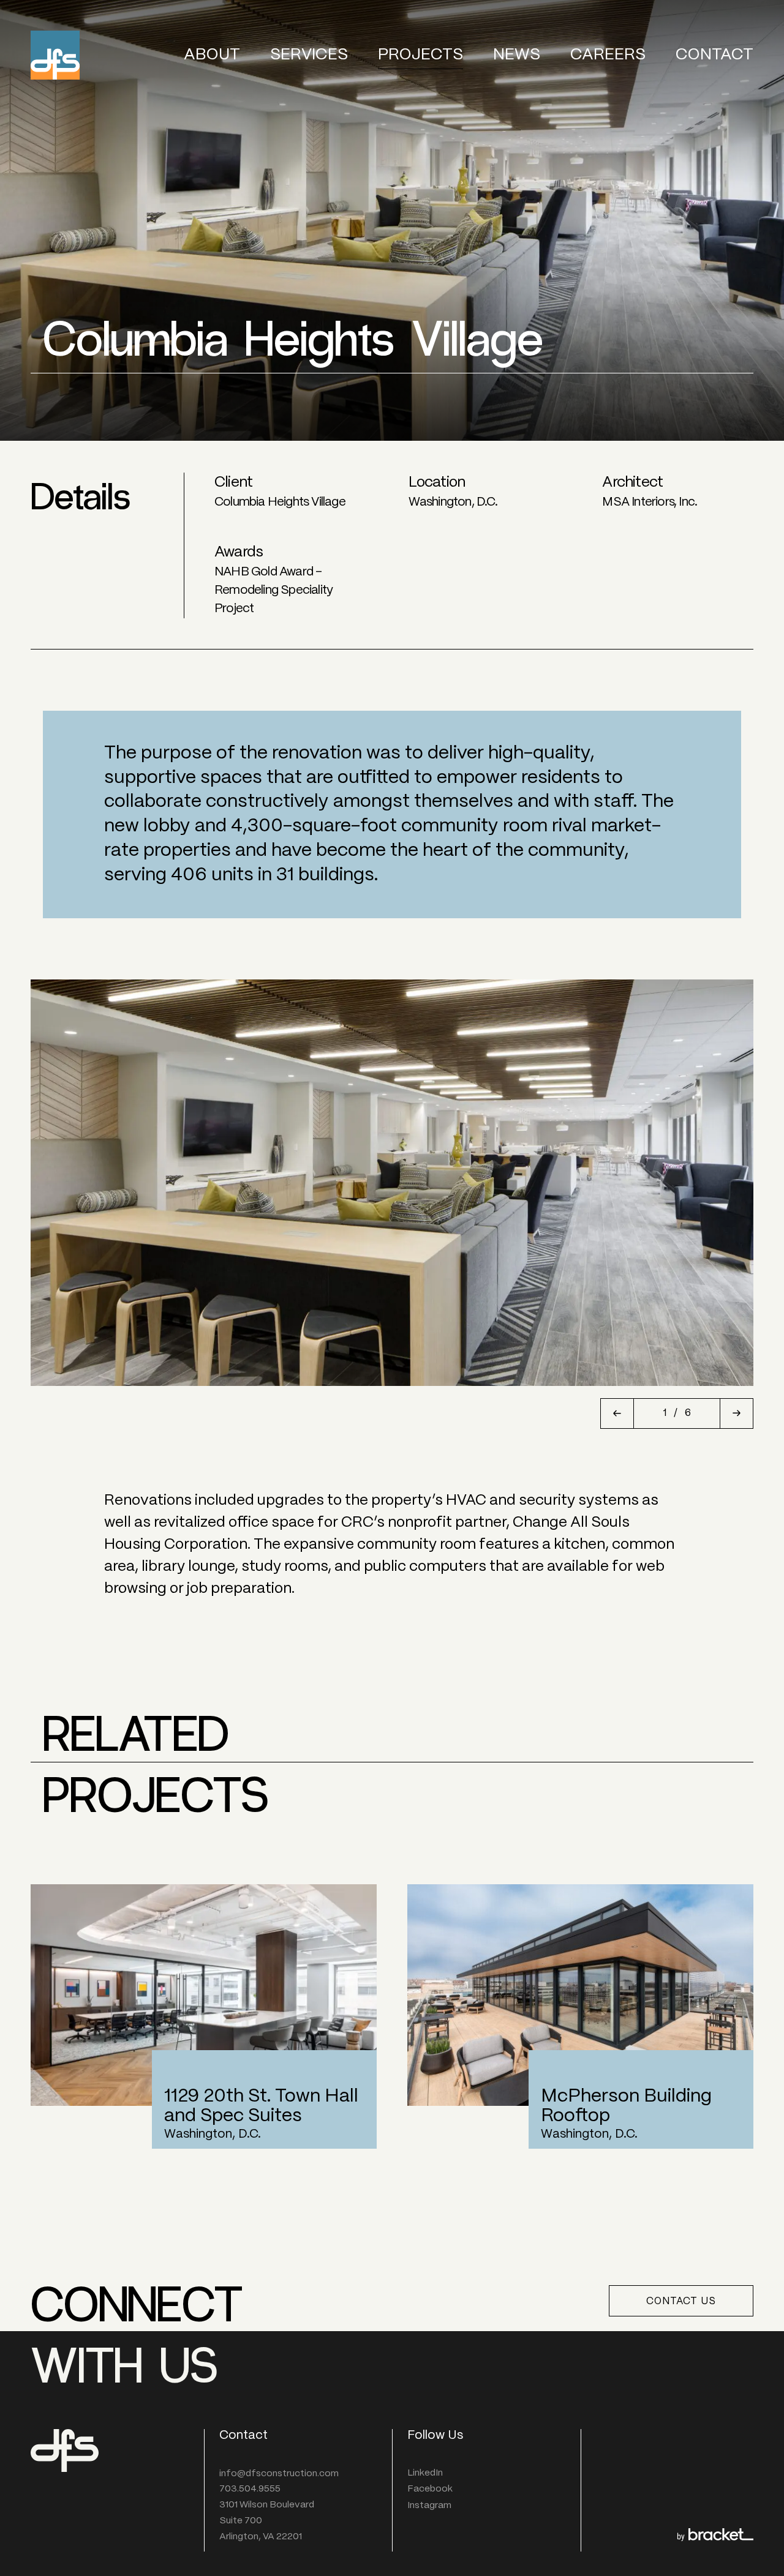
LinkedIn (425, 2473)
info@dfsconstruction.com (279, 2474)
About (212, 55)
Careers (608, 55)
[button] (617, 1413)
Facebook (430, 2489)
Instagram (429, 2506)
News (517, 55)
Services (309, 55)
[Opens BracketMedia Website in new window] (715, 2537)
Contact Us (681, 2301)
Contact (714, 55)
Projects (420, 55)
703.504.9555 (250, 2489)
